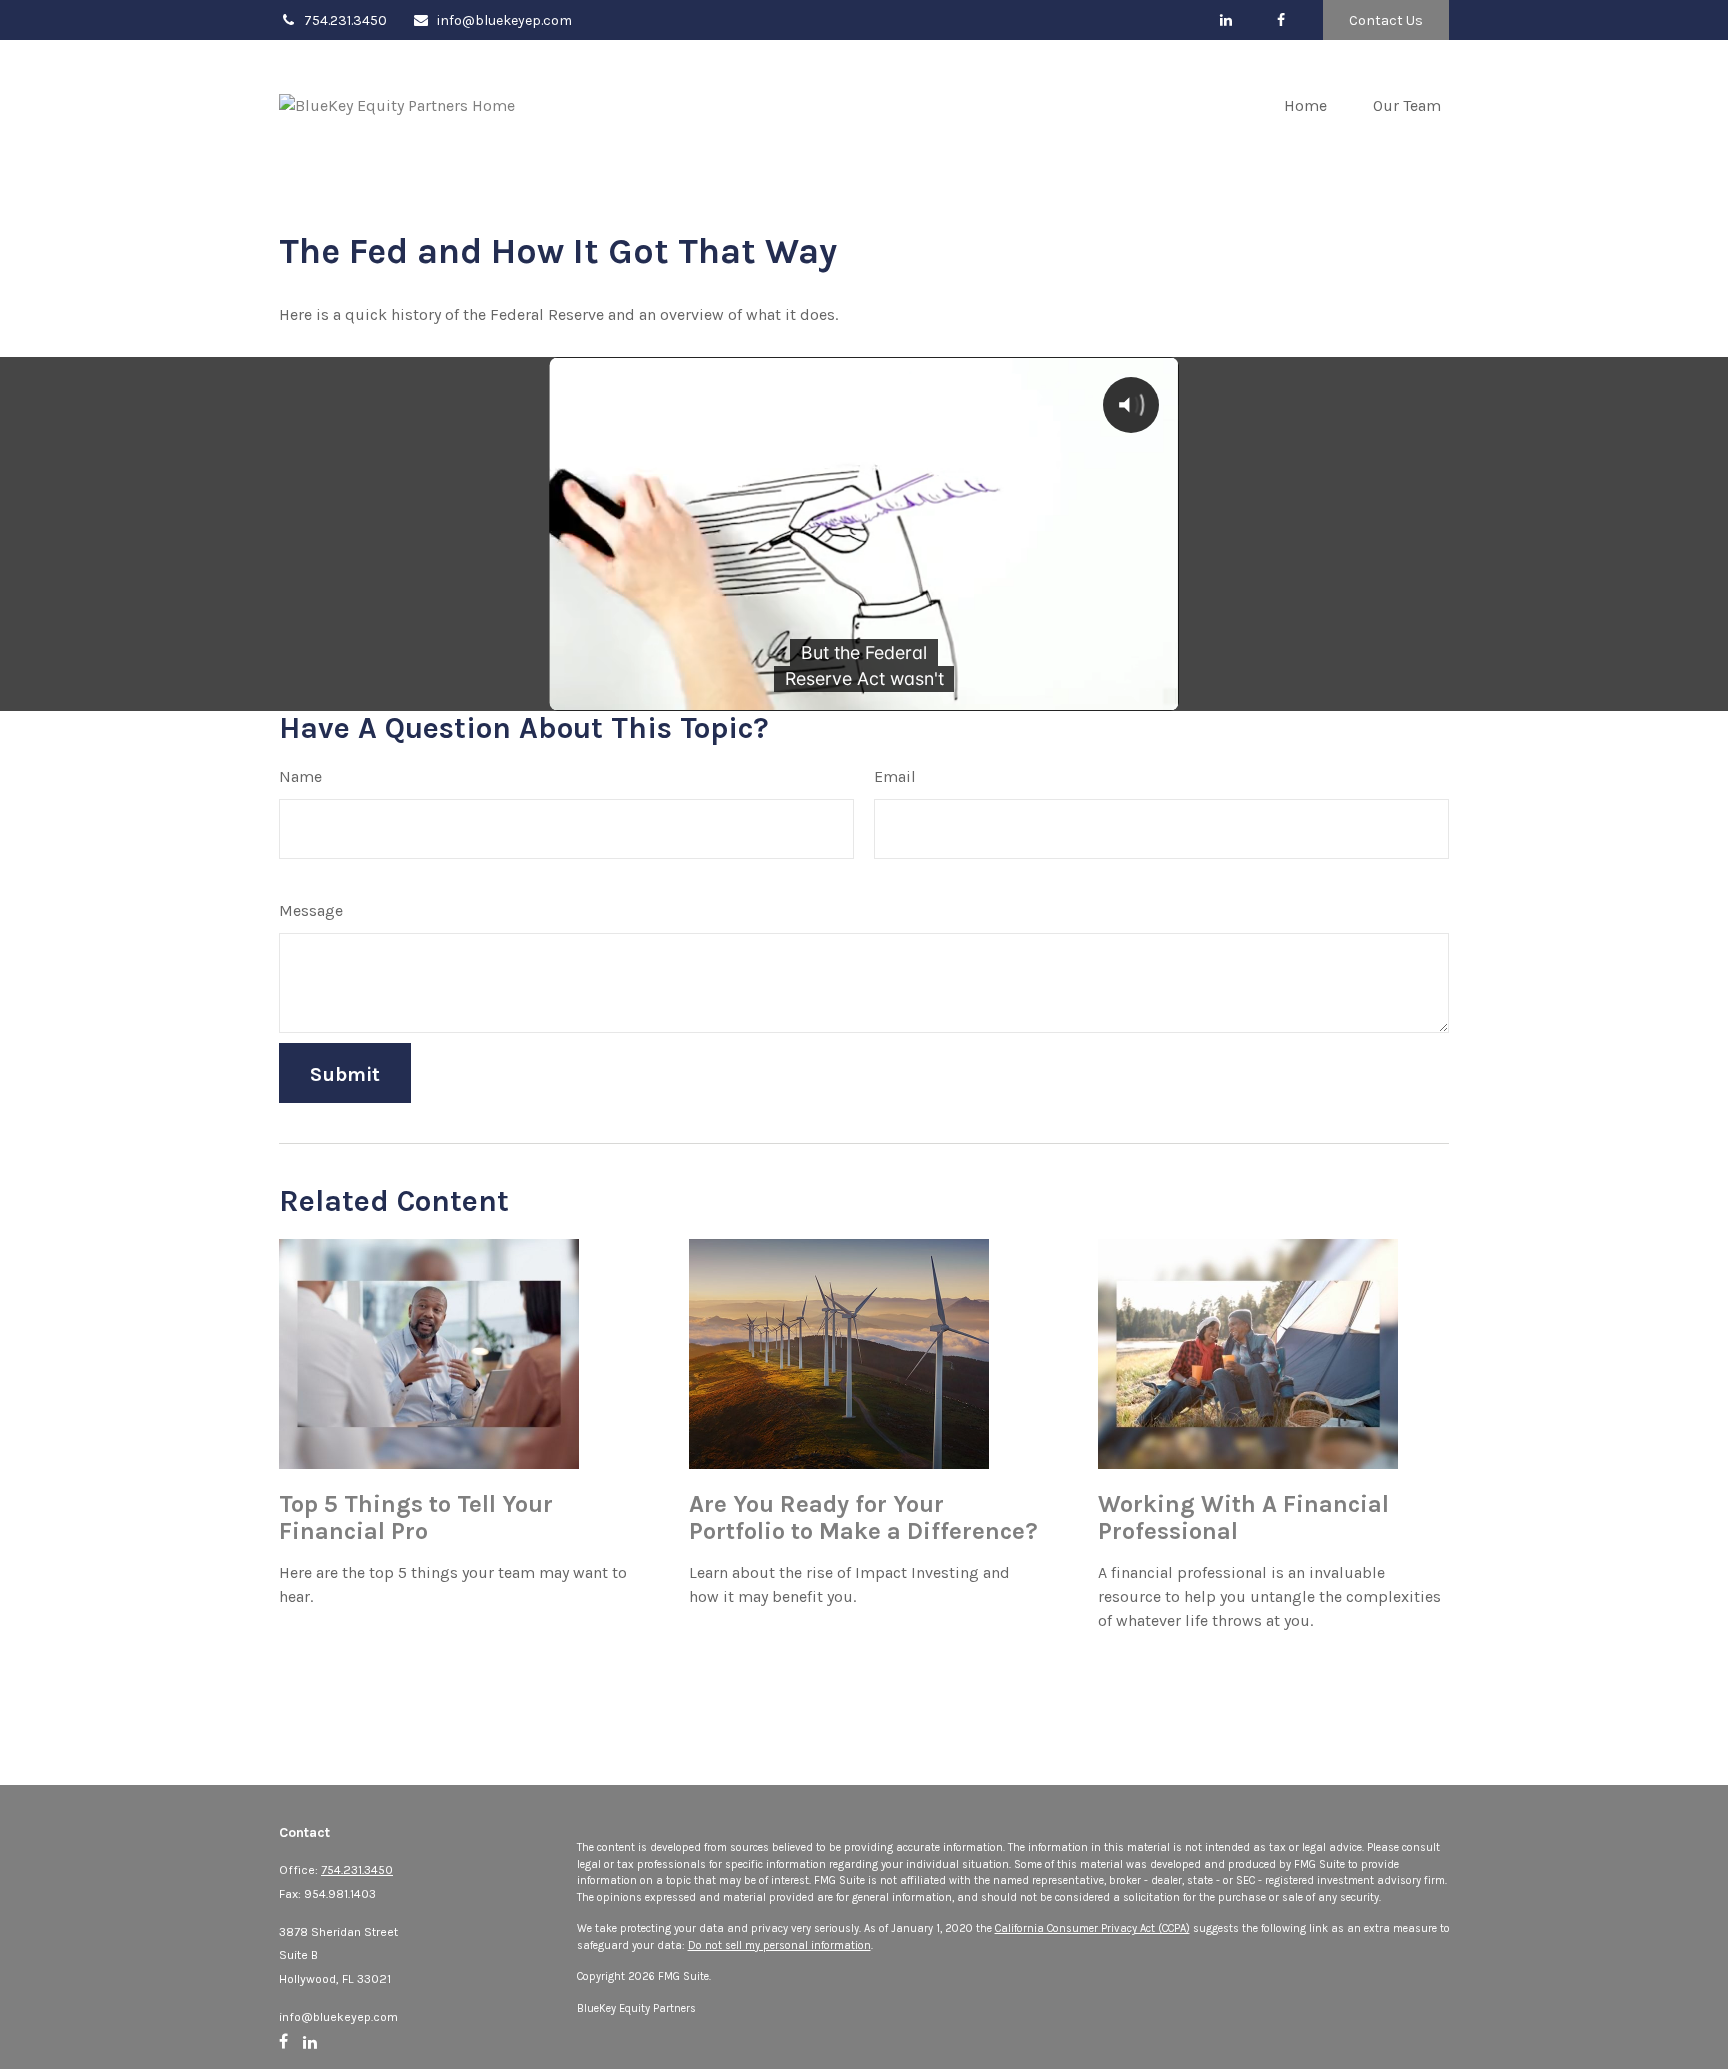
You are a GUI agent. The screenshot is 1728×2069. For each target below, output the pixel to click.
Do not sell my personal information (779, 1945)
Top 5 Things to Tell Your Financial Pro (416, 1518)
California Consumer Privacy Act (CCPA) (1092, 1928)
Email (895, 776)
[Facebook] (1280, 20)
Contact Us (1386, 20)
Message (311, 910)
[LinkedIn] (1225, 20)
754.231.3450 (345, 20)
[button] (1305, 105)
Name (300, 776)
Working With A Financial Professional (1243, 1518)
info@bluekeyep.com (504, 20)
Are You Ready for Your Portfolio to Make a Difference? (863, 1518)
